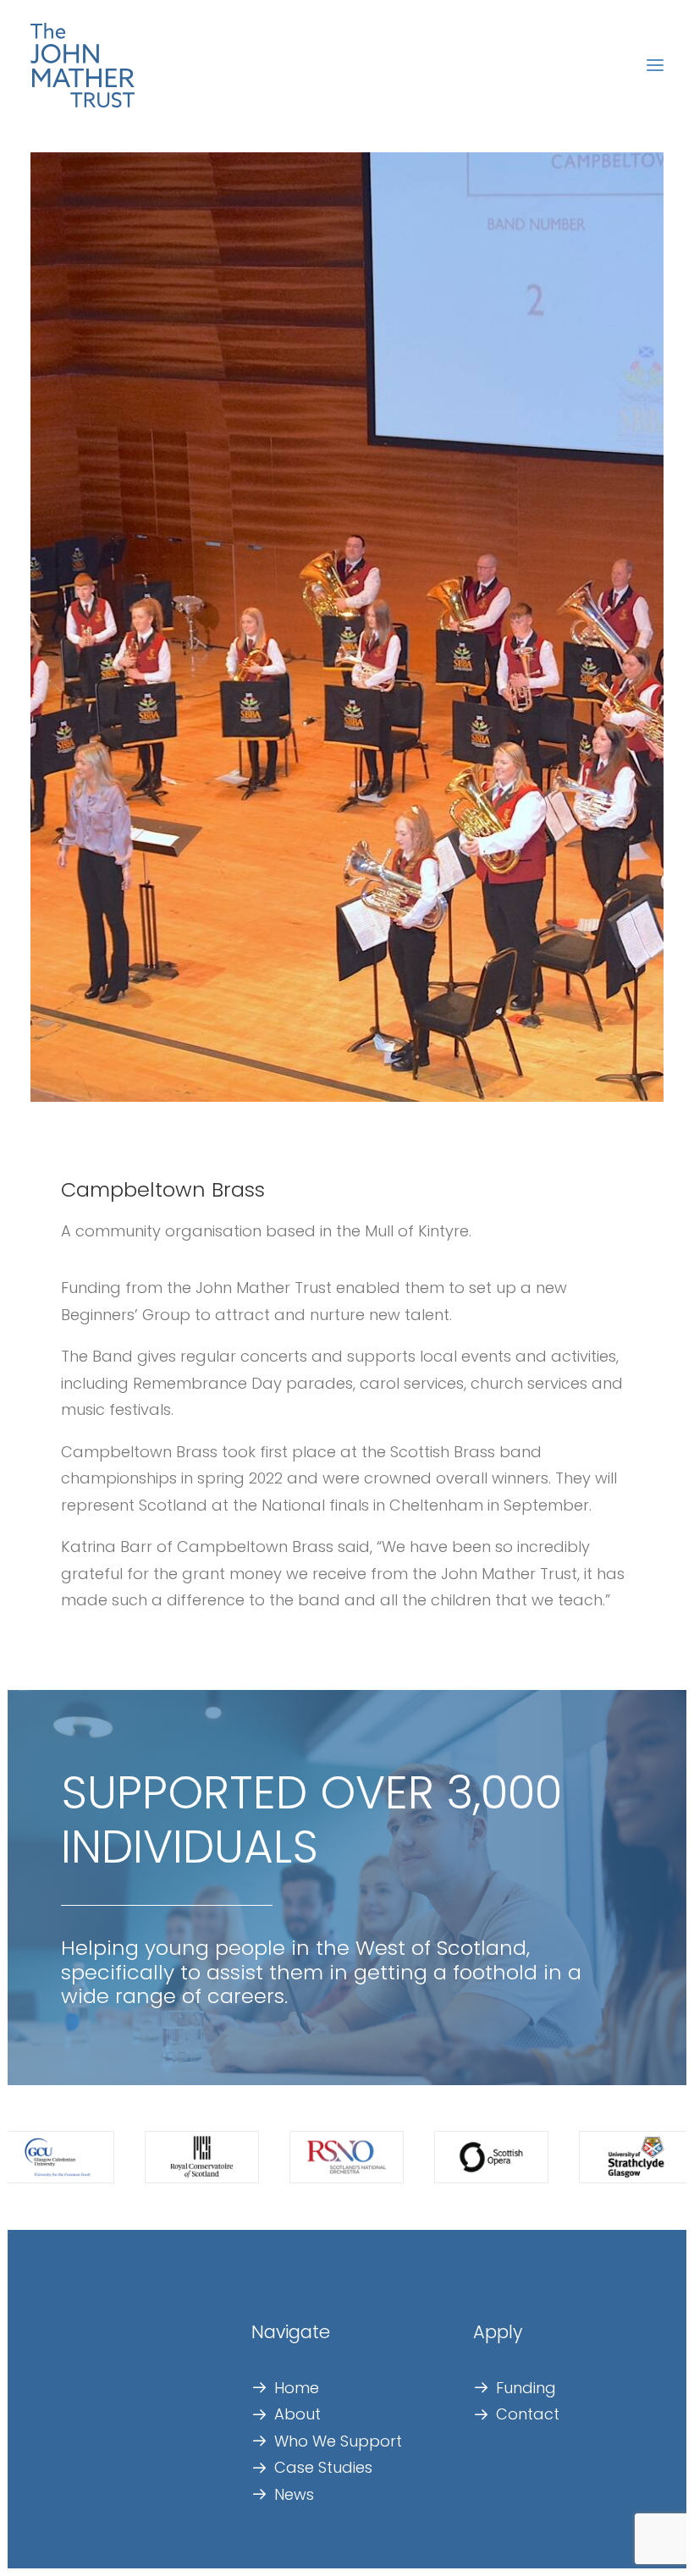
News (294, 2494)
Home (297, 2388)
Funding (526, 2388)
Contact (528, 2414)
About (297, 2414)
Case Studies (323, 2467)
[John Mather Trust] (83, 65)
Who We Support (338, 2441)
